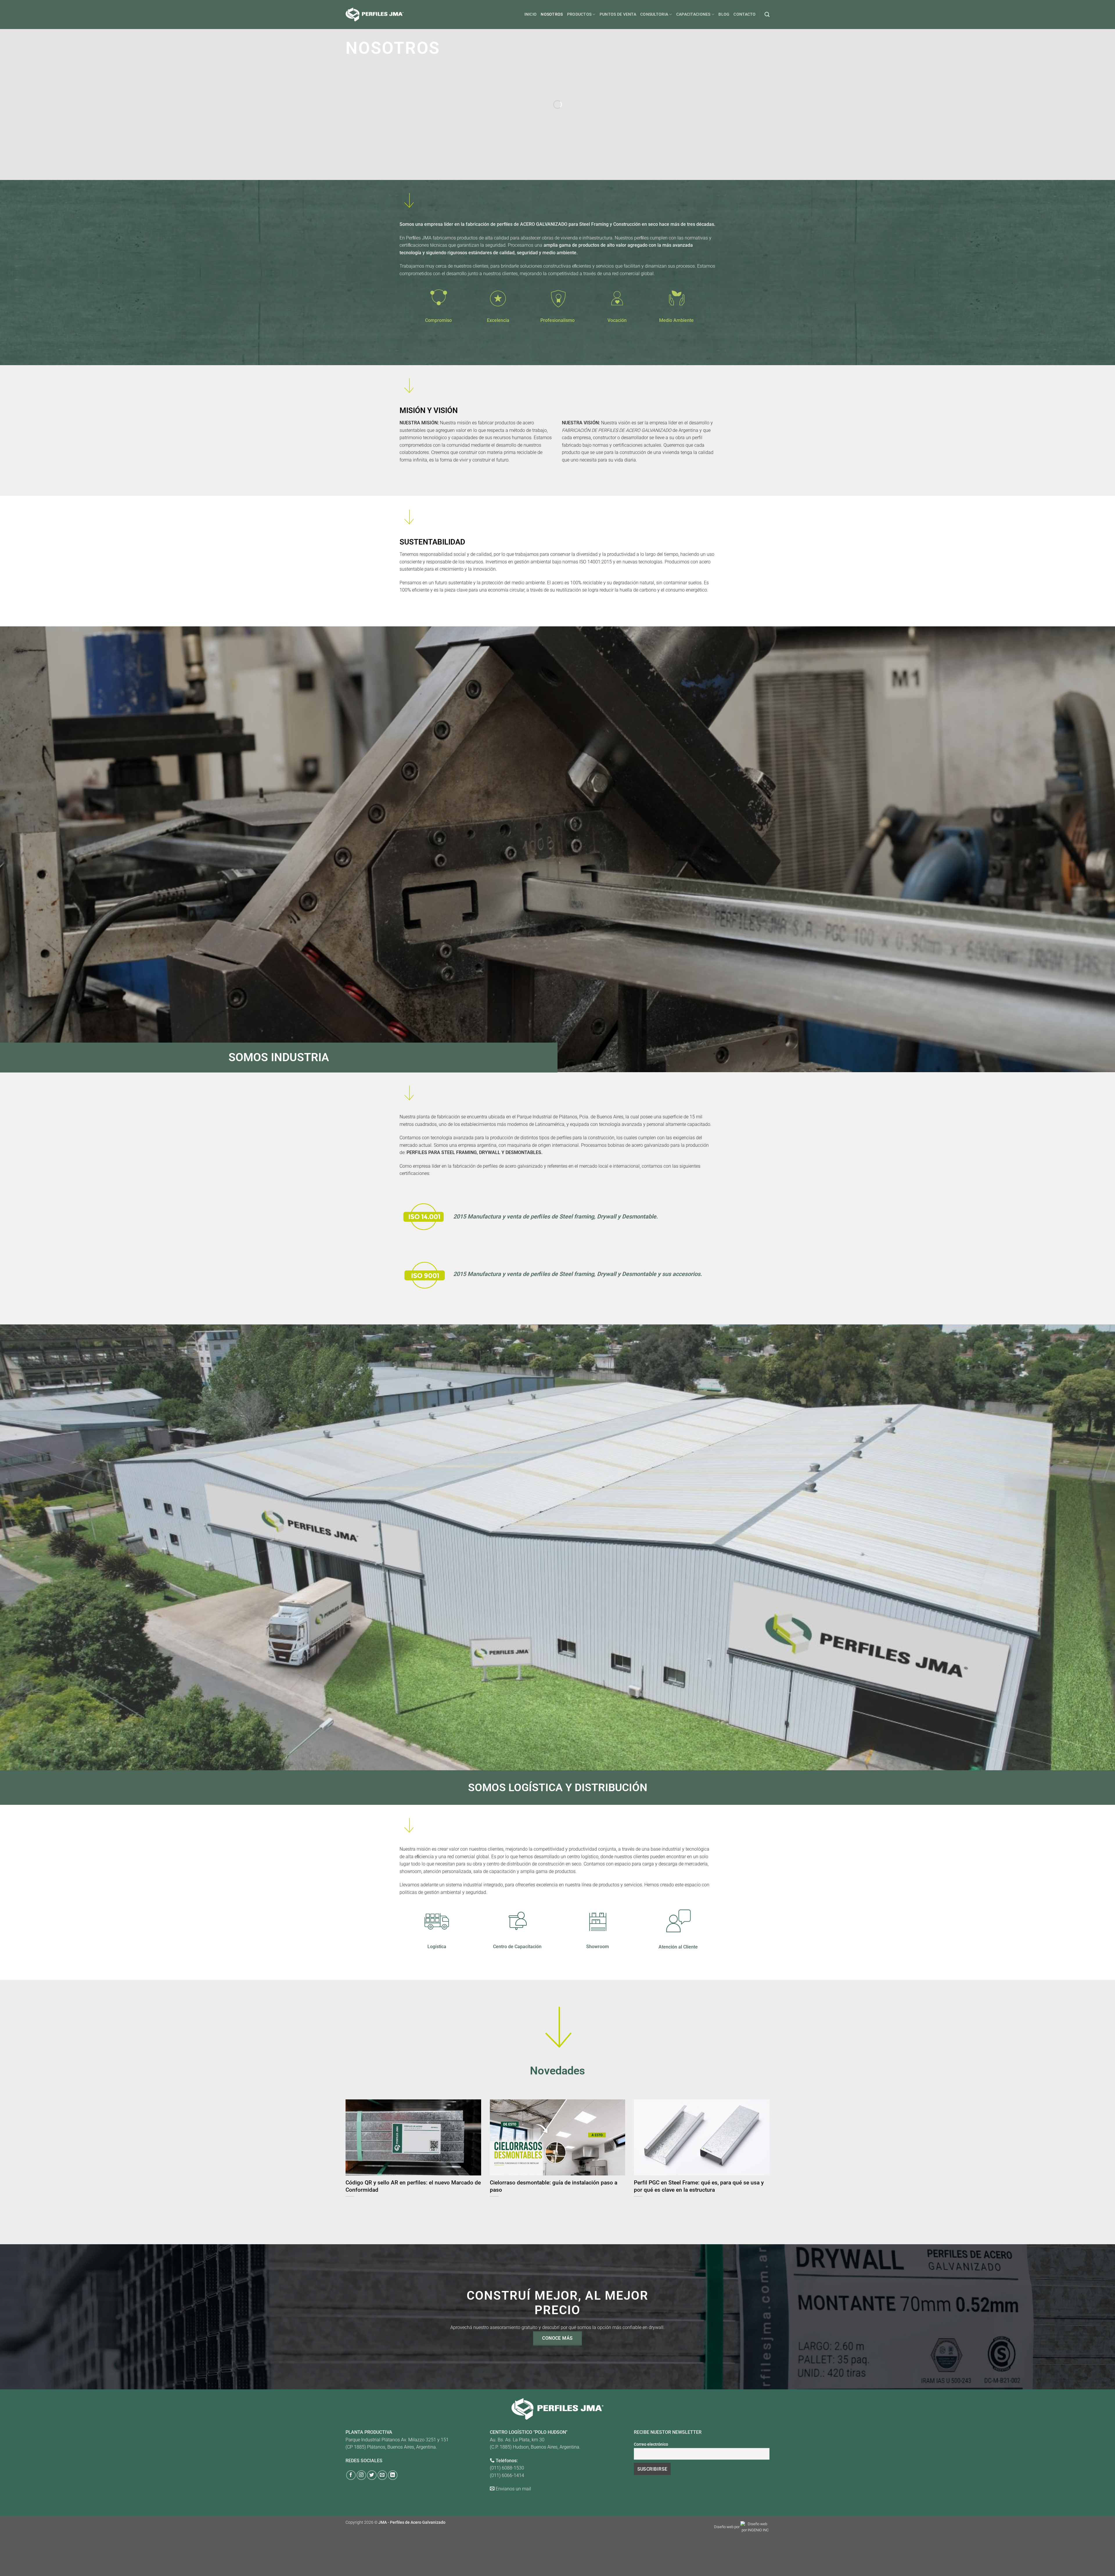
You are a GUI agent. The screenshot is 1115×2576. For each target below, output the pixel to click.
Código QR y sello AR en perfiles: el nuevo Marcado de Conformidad (413, 2186)
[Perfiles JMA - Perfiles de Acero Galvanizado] (375, 14)
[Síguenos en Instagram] (361, 2475)
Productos (579, 14)
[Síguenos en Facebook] (351, 2475)
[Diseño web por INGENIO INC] (755, 2527)
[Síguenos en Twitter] (372, 2475)
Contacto (744, 14)
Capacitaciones (693, 14)
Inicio (531, 14)
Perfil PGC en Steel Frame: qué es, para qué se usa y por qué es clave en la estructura (699, 2186)
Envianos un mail (513, 2489)
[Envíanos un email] (382, 2475)
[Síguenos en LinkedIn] (393, 2475)
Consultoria (654, 14)
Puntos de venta (618, 14)
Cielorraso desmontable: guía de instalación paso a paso (554, 2186)
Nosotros (552, 14)
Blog (724, 14)
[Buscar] (767, 15)
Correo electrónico (651, 2444)
